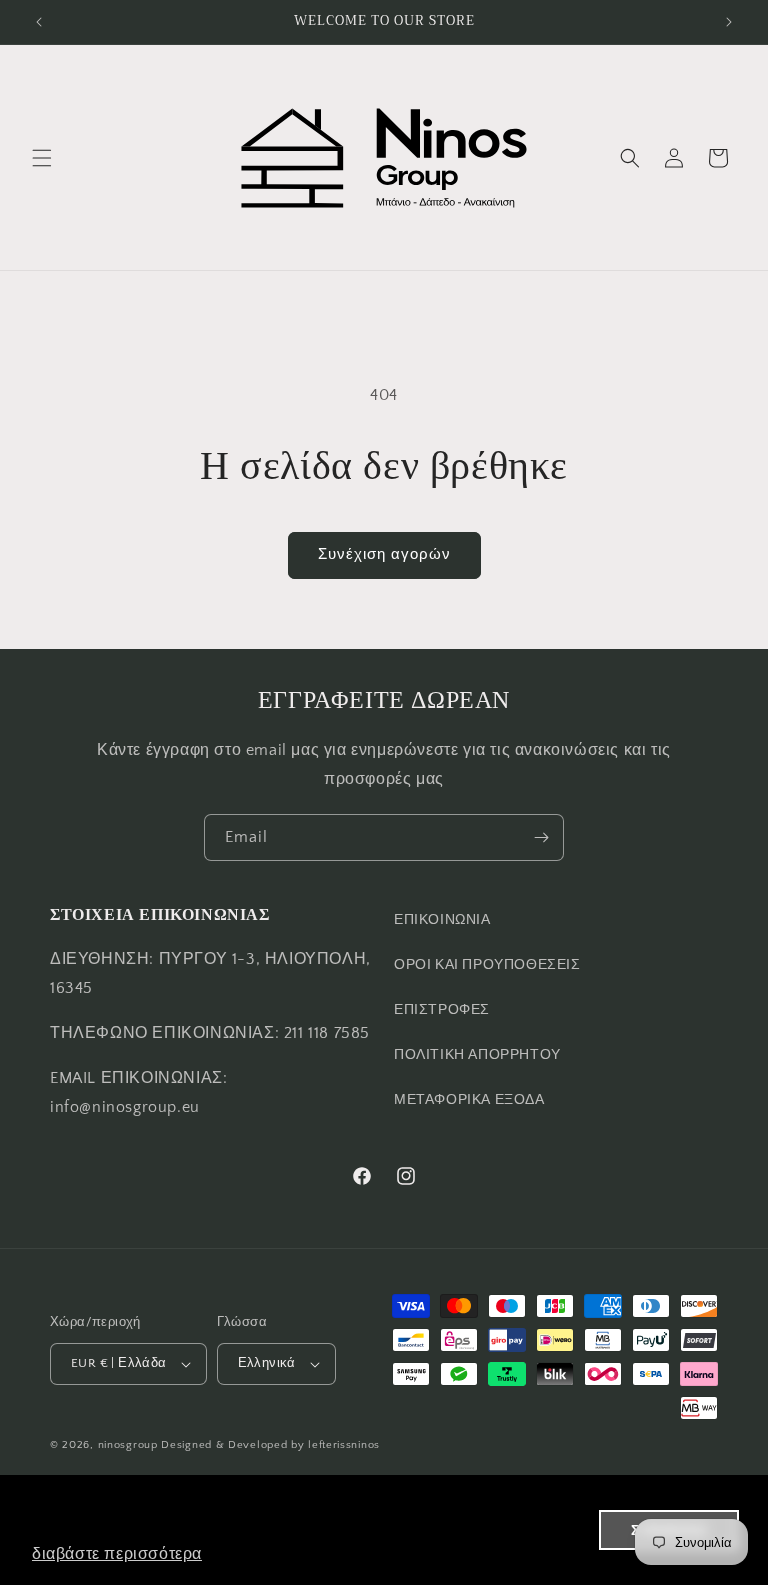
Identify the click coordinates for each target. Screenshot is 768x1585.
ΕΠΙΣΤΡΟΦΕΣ (442, 1010)
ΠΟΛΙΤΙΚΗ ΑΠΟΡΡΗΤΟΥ (477, 1055)
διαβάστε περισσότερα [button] (117, 1553)
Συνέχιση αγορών (384, 554)
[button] (42, 158)
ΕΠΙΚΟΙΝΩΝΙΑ (442, 920)
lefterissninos (344, 1445)
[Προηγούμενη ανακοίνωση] (39, 22)
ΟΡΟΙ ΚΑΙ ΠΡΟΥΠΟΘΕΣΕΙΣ (487, 965)
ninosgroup (128, 1445)
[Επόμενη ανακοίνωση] (729, 22)
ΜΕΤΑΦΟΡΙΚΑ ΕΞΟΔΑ (469, 1100)
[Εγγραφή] (541, 837)
